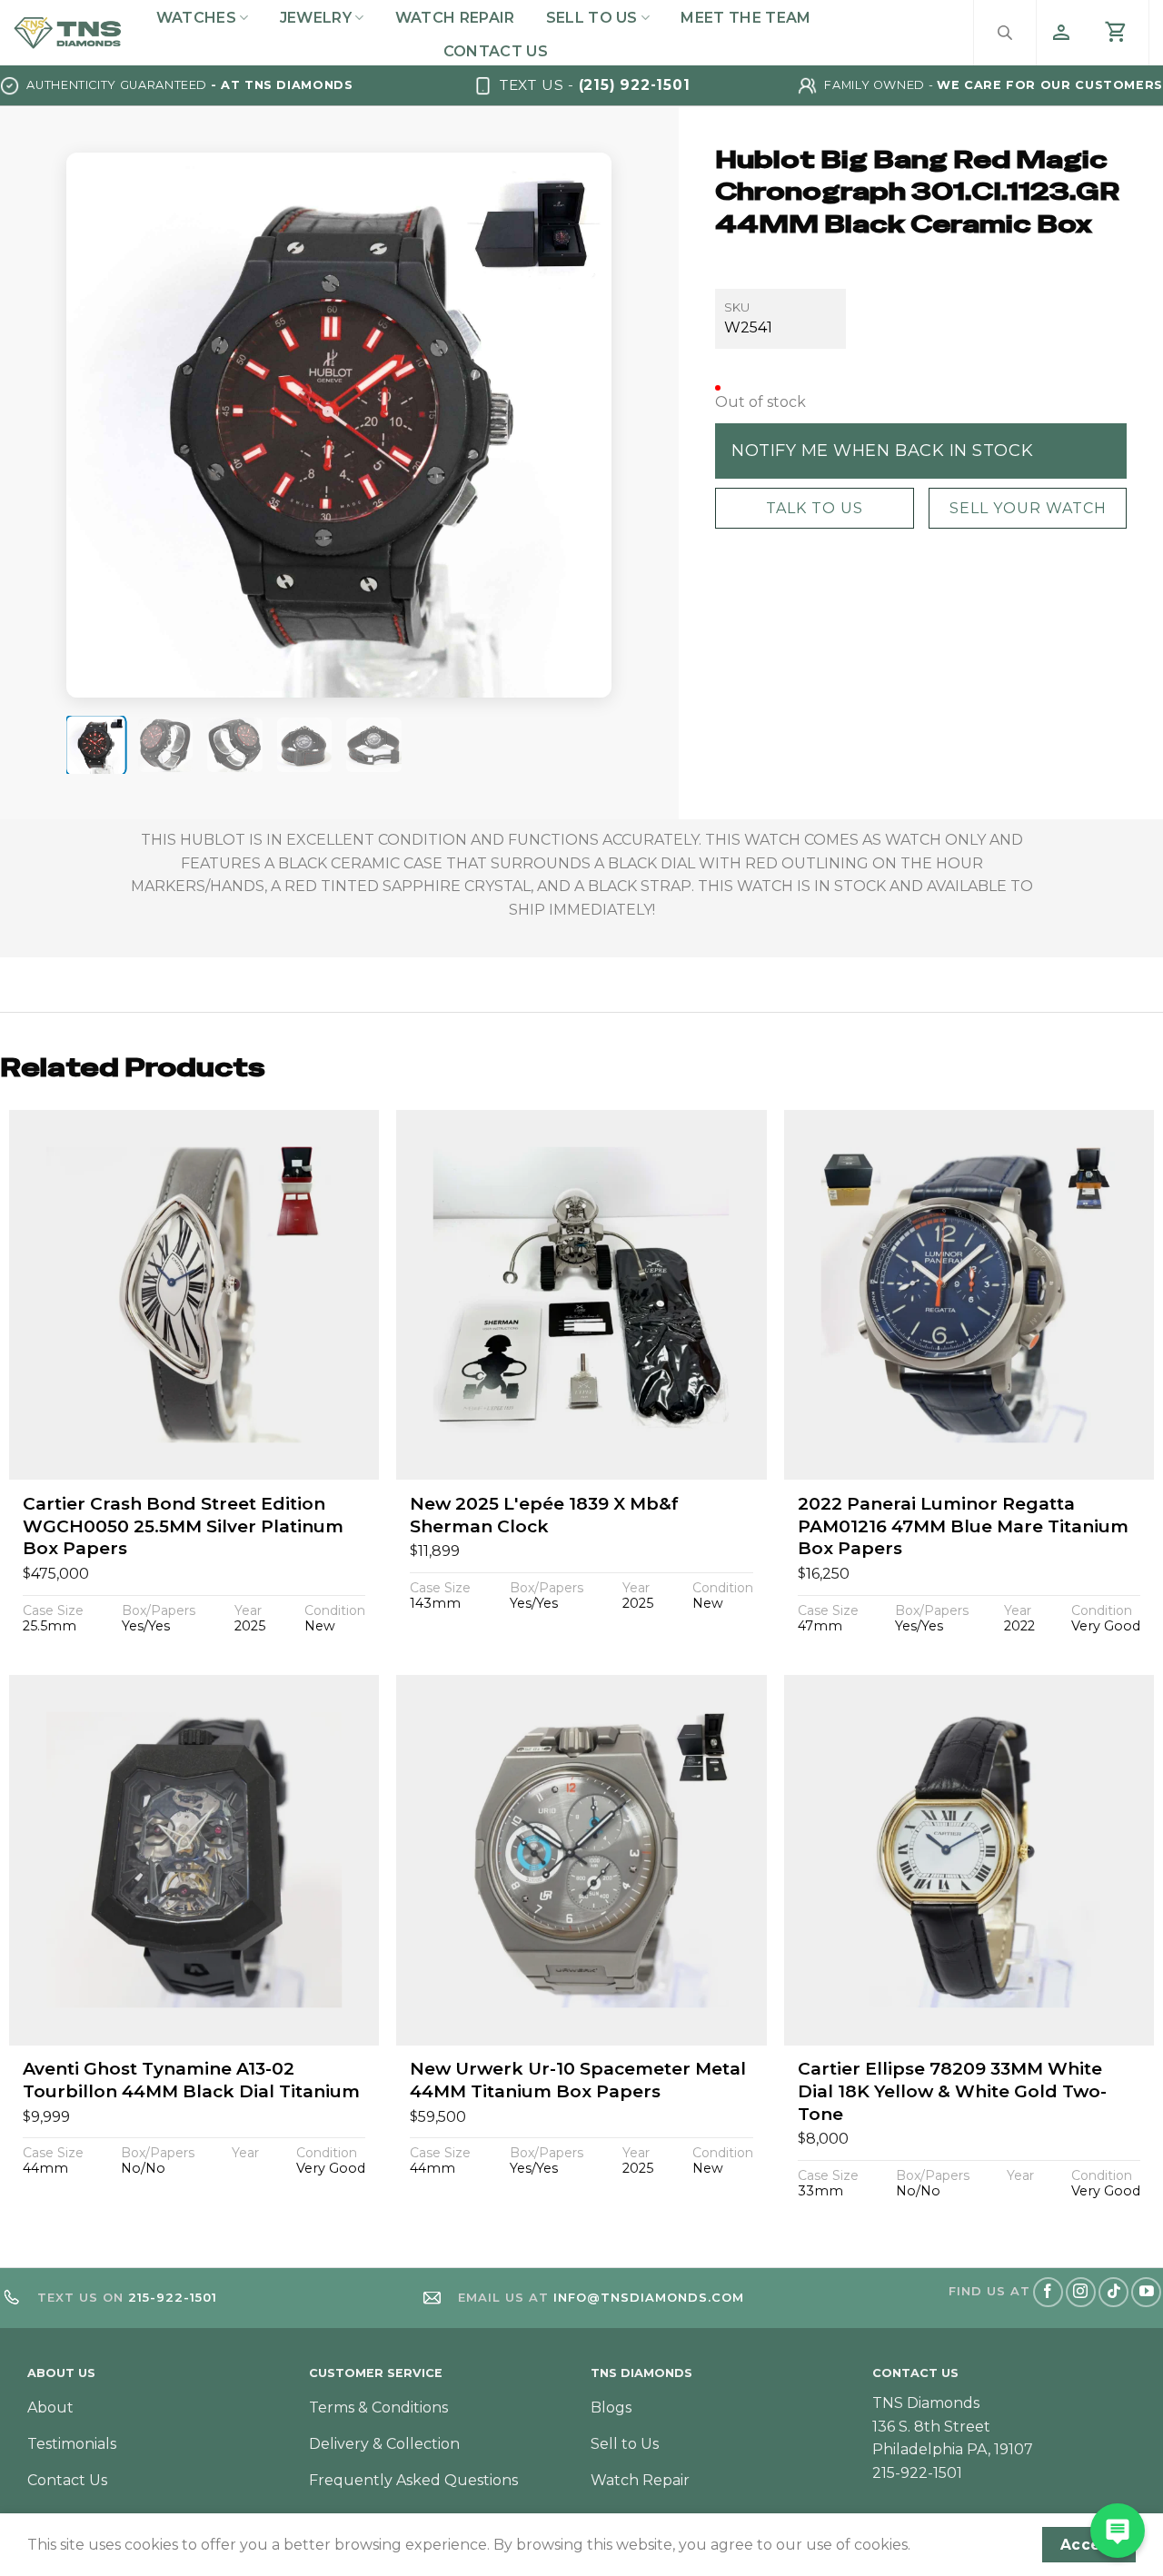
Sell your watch (1027, 507)
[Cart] (1117, 33)
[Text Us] (1118, 2531)
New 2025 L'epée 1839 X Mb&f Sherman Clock (544, 1515)
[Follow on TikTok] (1113, 2292)
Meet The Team (746, 18)
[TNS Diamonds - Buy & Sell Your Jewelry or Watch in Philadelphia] (68, 33)
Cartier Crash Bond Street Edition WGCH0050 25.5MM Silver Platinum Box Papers (183, 1526)
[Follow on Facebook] (1048, 2292)
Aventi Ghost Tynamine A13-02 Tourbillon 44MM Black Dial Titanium (191, 2080)
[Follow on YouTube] (1146, 2292)
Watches (196, 18)
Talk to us (814, 507)
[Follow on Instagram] (1081, 2292)
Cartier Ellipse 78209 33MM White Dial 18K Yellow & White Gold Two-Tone (952, 2091)
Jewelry (316, 18)
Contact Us (496, 51)
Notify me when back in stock (882, 450)
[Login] (1061, 33)
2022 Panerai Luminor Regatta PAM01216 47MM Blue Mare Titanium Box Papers (963, 1526)
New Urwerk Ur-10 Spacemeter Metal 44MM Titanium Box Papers (578, 2080)
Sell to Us (592, 18)
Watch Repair (455, 18)
